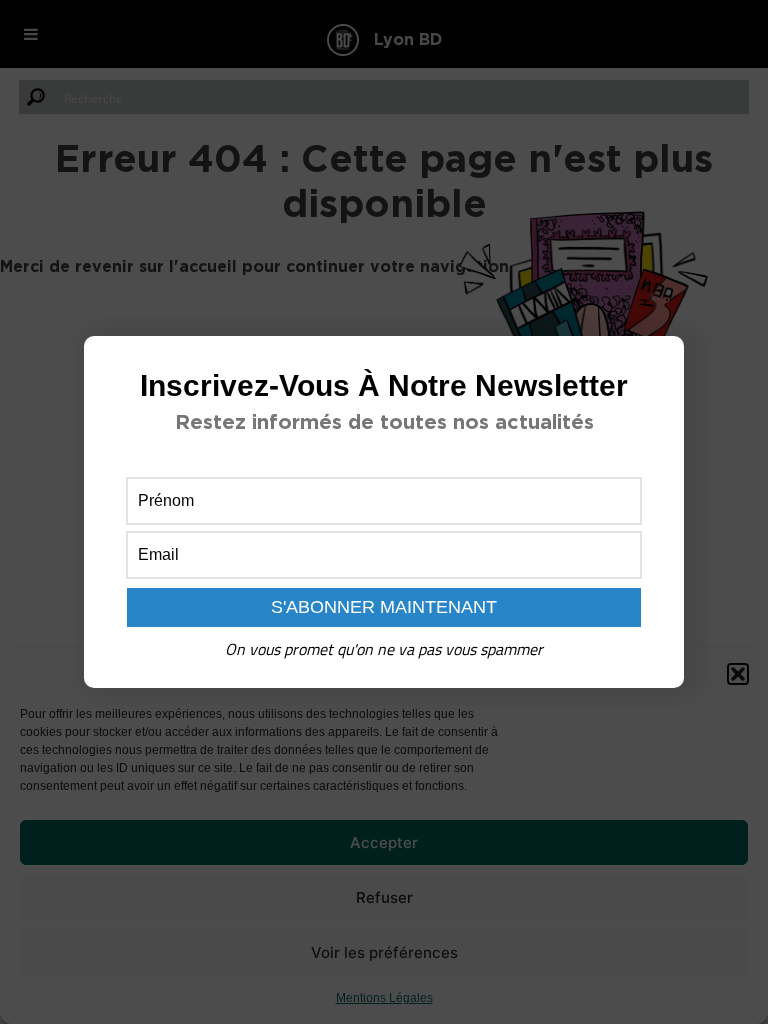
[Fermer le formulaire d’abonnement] (657, 367)
